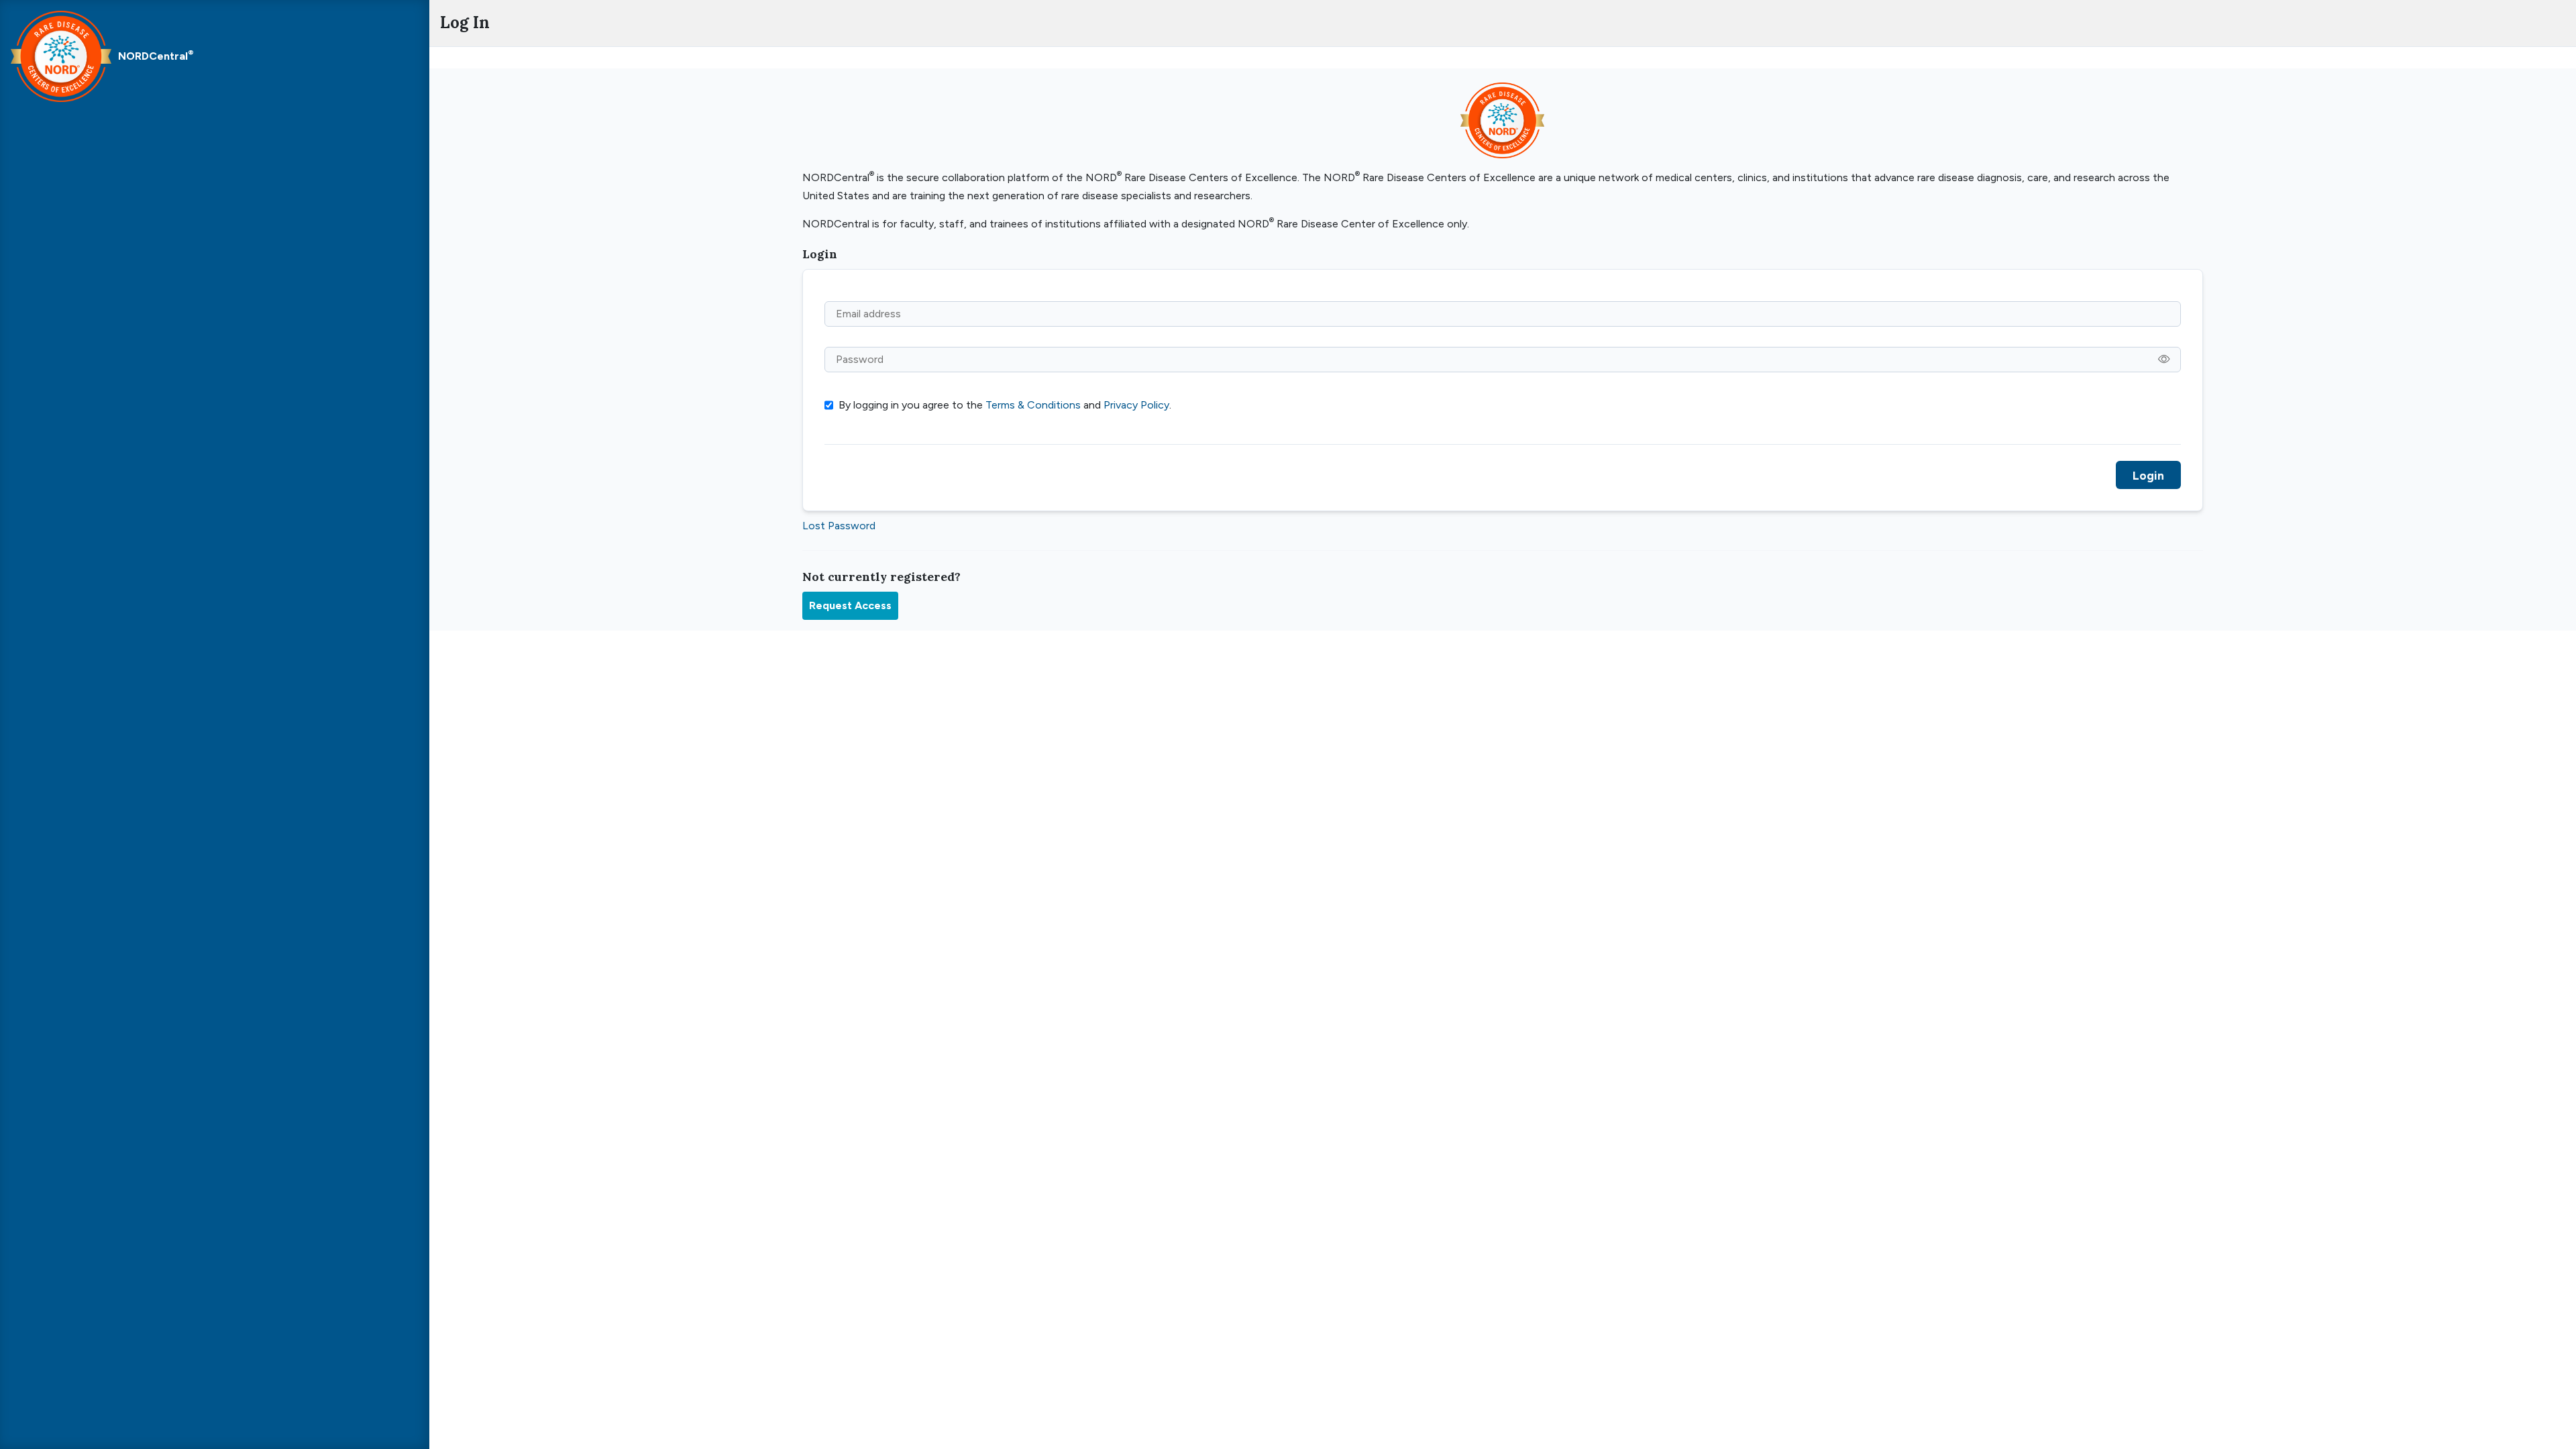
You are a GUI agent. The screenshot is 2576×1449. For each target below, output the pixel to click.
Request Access (850, 605)
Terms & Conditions (1033, 405)
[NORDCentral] (61, 56)
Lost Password (839, 526)
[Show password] (2164, 360)
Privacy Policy (1136, 405)
